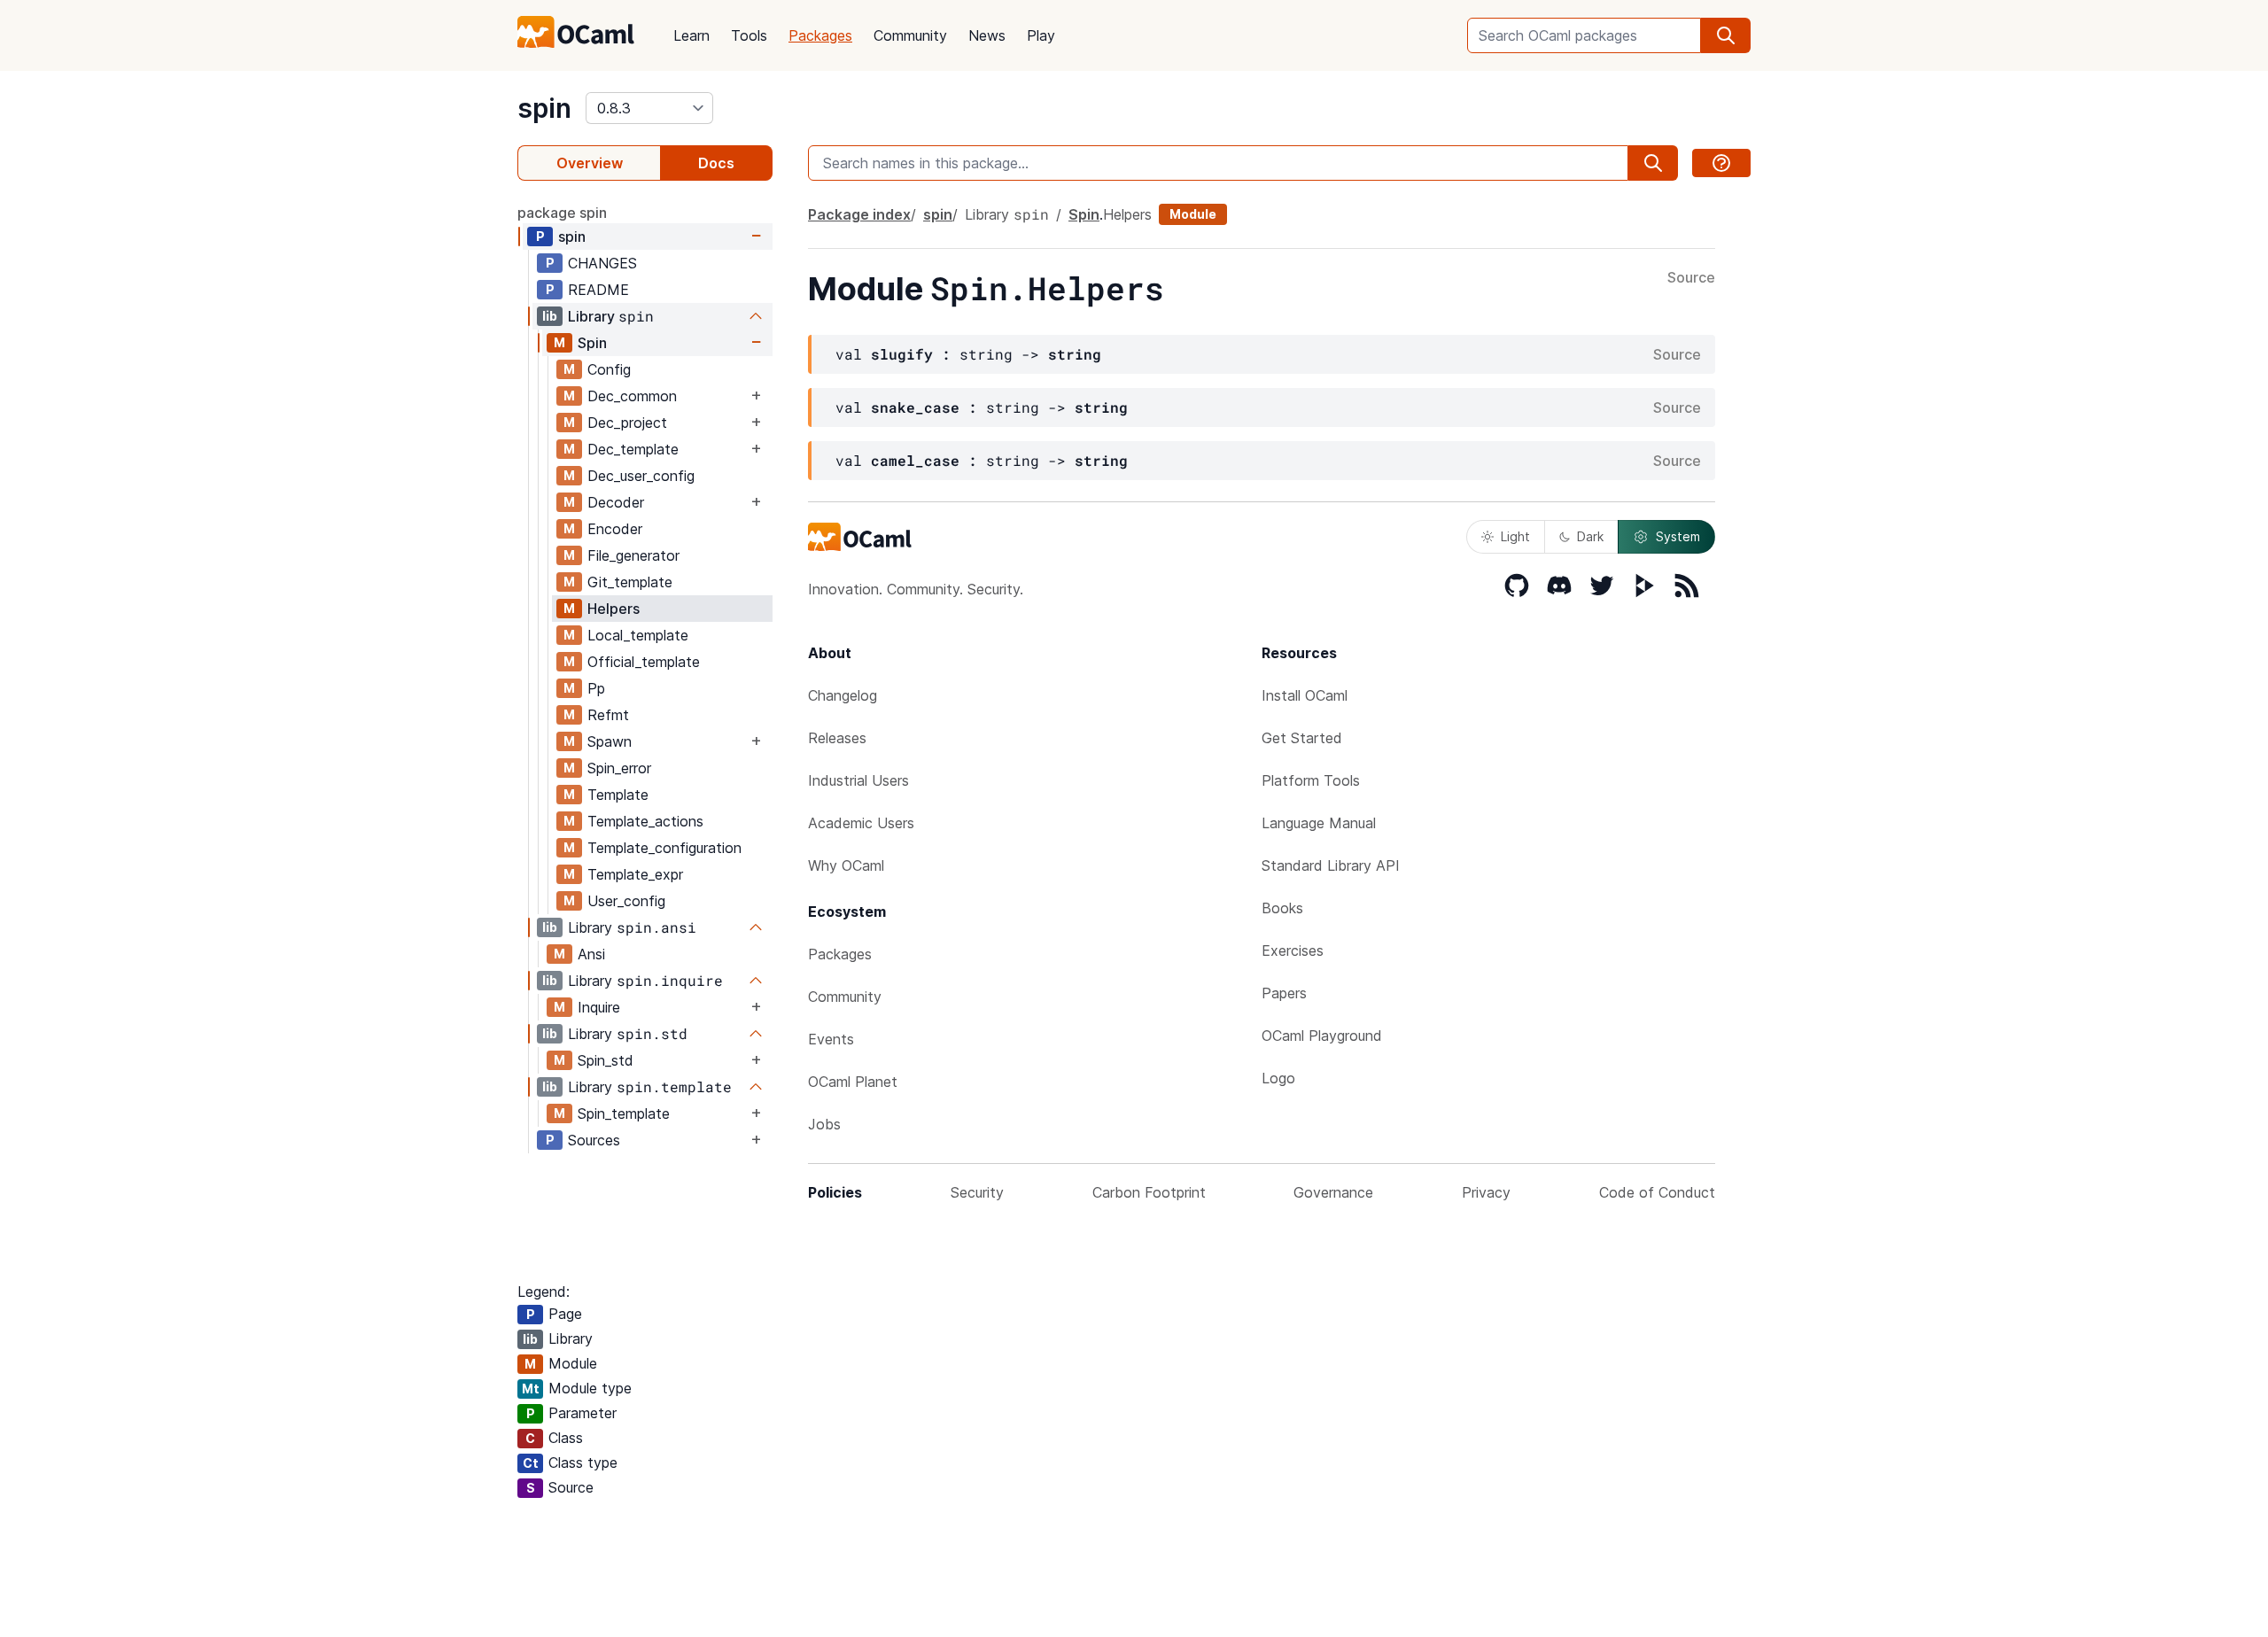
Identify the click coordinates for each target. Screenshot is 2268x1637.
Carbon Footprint (1149, 1192)
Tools (749, 35)
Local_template (638, 635)
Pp (596, 688)
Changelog (843, 695)
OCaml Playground (1322, 1036)
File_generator (633, 555)
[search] (1726, 35)
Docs (716, 163)
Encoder (615, 529)
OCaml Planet (853, 1082)
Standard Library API (1331, 865)
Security (977, 1192)
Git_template (630, 582)
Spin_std (606, 1060)
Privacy (1486, 1192)
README (598, 290)
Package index (859, 214)
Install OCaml (1305, 695)
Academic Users (861, 823)
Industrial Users (858, 780)
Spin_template (624, 1113)
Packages (820, 35)
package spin (562, 213)
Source (1691, 278)
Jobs (824, 1124)
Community (910, 35)
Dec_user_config (641, 476)
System (1678, 536)
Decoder (616, 502)
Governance (1333, 1192)
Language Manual (1319, 823)
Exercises (1293, 950)
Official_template (644, 662)
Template (618, 795)
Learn (691, 35)
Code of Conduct (1657, 1192)
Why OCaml (846, 865)
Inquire (599, 1007)
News (987, 35)
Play (1041, 35)
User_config (626, 901)
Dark (1590, 536)
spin (544, 108)
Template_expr (635, 874)
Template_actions (645, 821)
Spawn (610, 741)
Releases (837, 738)
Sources (594, 1140)
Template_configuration (664, 848)
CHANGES (602, 263)
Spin (592, 343)
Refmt (608, 715)
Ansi (591, 954)
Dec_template (633, 449)
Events (831, 1039)
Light (1515, 536)
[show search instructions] (1721, 163)
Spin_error (619, 768)
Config (609, 369)
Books (1282, 908)
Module (1193, 214)
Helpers (614, 609)
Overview (590, 163)
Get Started (1302, 738)
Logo (1278, 1078)
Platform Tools (1311, 780)
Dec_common (632, 396)
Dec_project (627, 423)
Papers (1284, 993)
